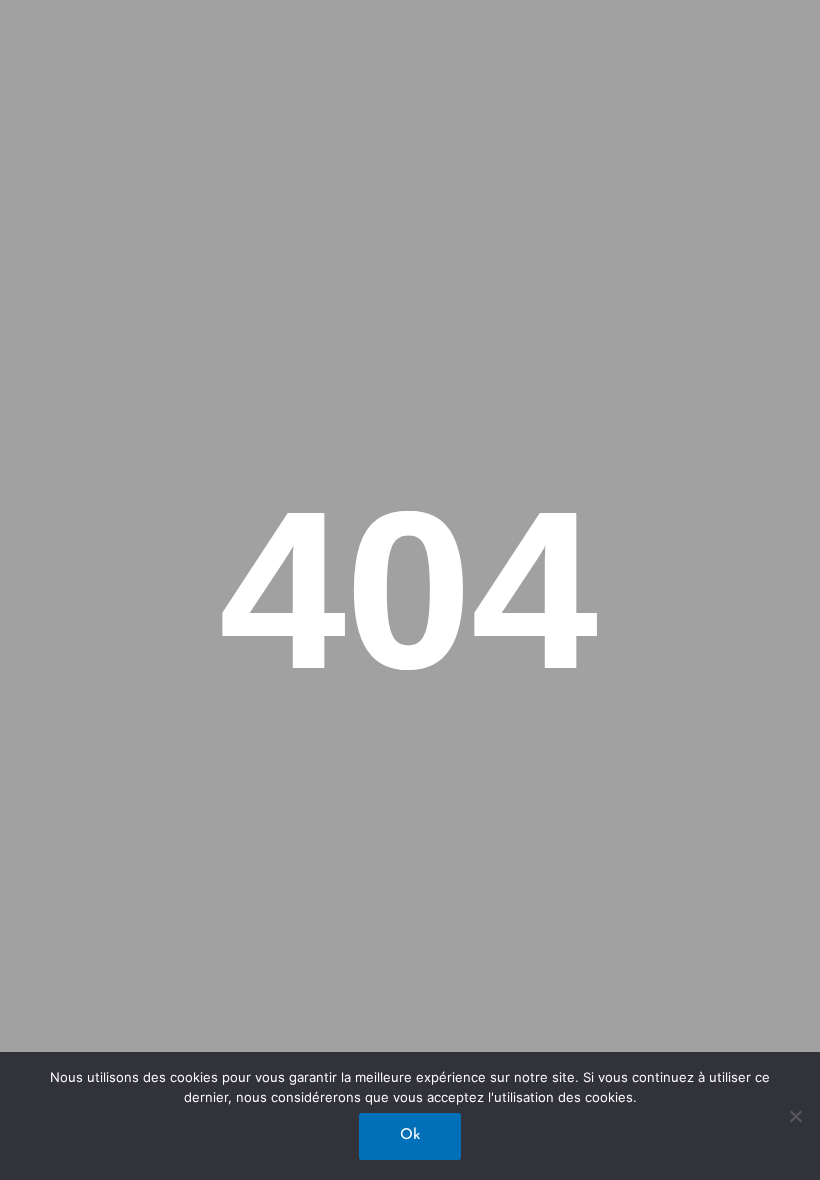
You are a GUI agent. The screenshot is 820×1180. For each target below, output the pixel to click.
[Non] (795, 1116)
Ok (410, 1135)
